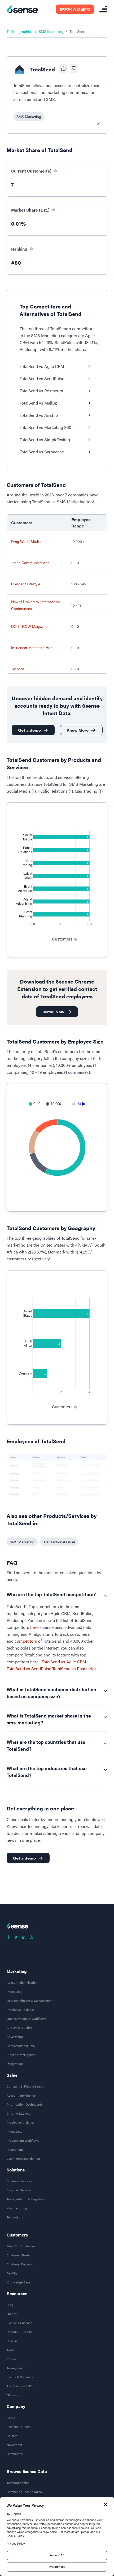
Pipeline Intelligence (21, 2055)
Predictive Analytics (21, 2010)
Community (15, 2454)
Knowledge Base (18, 2282)
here (34, 1627)
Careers (12, 2436)
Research (13, 2341)
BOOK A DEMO (75, 9)
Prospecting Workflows (23, 2140)
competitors (26, 1641)
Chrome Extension (19, 2113)
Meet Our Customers (21, 2246)
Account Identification (22, 1982)
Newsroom (14, 2445)
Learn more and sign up (23, 2158)
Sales (12, 2075)
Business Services (19, 2181)
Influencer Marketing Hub (32, 647)
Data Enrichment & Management (30, 2000)
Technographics (20, 31)
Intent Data (14, 1991)
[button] (29, 117)
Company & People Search (25, 2086)
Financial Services (19, 2190)
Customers (17, 2235)
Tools (10, 2350)
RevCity (12, 2273)
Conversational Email (21, 2046)
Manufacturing (17, 2208)
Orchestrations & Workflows (26, 2019)
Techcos (18, 669)
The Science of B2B (20, 2386)
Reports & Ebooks (19, 2332)
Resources (17, 2294)
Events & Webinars (20, 2377)
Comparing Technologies (24, 2492)
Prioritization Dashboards (25, 2104)
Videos (12, 2359)
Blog (10, 2305)
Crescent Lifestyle (26, 584)
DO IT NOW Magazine (29, 626)
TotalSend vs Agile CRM (64, 1662)
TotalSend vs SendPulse (29, 1669)
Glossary (13, 2395)
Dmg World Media (26, 541)
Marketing (17, 1971)
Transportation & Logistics (25, 2199)
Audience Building (20, 2028)
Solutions (16, 2170)
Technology (15, 2217)
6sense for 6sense (19, 2323)
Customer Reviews (20, 2264)
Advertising (15, 2037)
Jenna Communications (30, 563)
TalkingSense (16, 2368)
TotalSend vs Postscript (74, 1669)
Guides (12, 2314)
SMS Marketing (51, 31)
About (11, 2418)
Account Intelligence (21, 2095)
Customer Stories (19, 2255)
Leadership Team (19, 2427)
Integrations (15, 2064)
